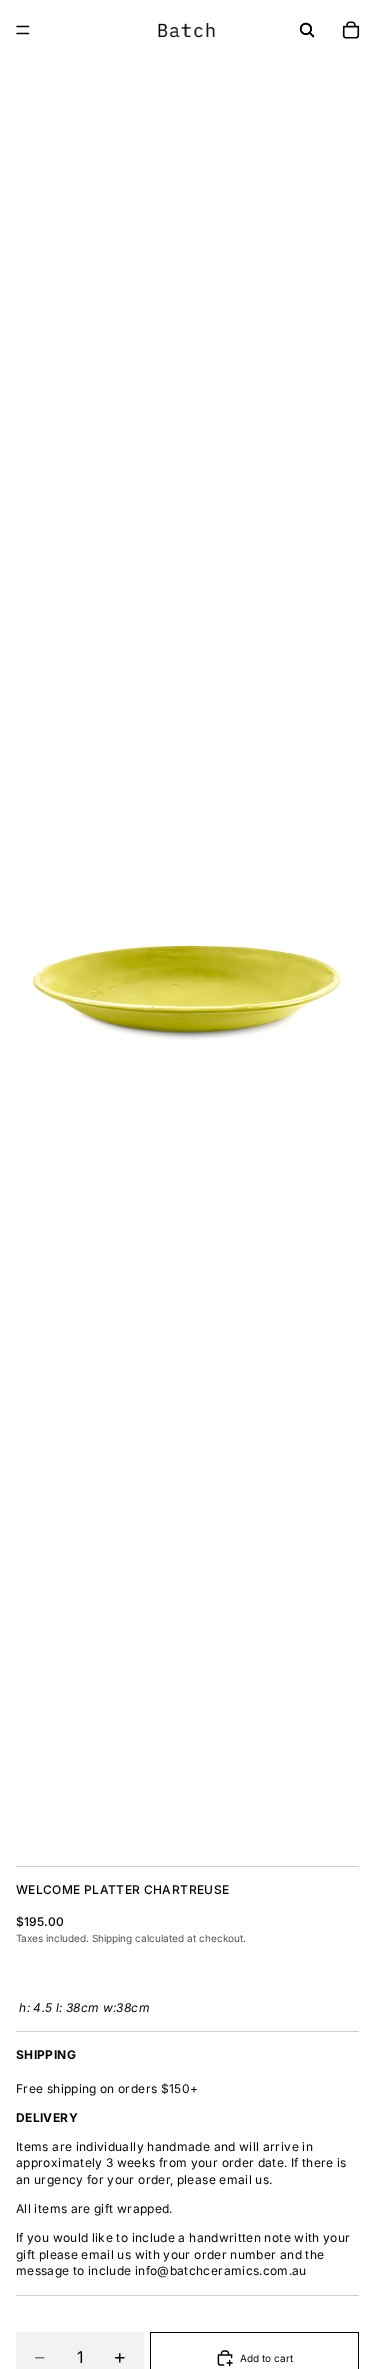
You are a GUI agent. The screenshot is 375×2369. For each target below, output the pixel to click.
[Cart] (351, 30)
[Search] (307, 30)
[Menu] (23, 30)
